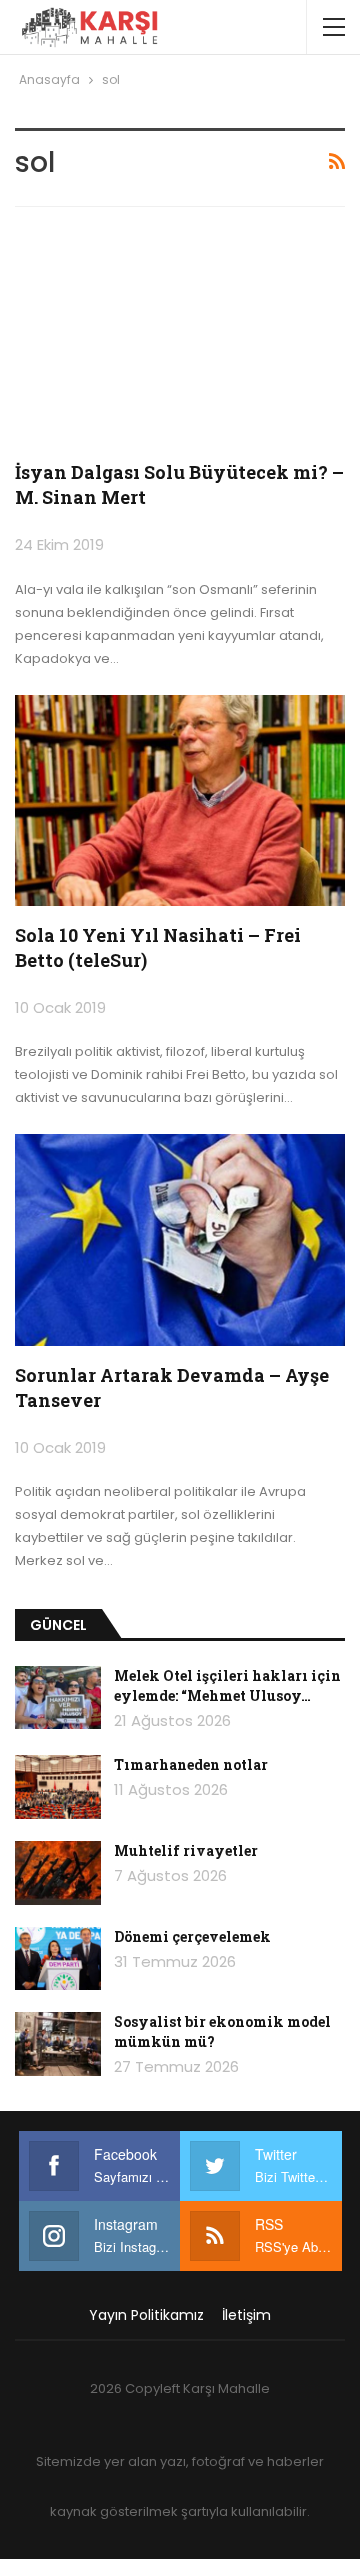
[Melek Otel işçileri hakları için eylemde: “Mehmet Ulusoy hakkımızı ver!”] (58, 1698)
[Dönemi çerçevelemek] (58, 1959)
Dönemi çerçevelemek (192, 1936)
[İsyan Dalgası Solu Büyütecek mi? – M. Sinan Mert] (180, 337)
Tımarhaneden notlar (191, 1764)
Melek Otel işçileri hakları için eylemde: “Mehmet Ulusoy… (227, 1685)
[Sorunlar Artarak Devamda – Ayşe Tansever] (180, 1239)
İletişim (246, 2315)
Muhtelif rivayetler (186, 1850)
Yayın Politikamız (146, 2315)
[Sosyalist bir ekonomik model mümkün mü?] (58, 2044)
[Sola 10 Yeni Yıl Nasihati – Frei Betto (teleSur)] (180, 800)
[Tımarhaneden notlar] (58, 1787)
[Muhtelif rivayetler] (58, 1873)
